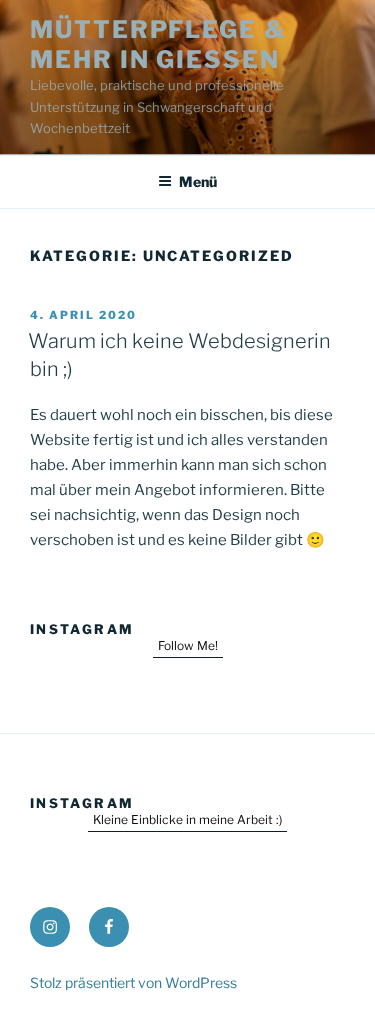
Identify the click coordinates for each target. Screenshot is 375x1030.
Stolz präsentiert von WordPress (133, 982)
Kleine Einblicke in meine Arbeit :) (187, 819)
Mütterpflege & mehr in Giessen (158, 44)
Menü (198, 181)
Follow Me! (188, 645)
